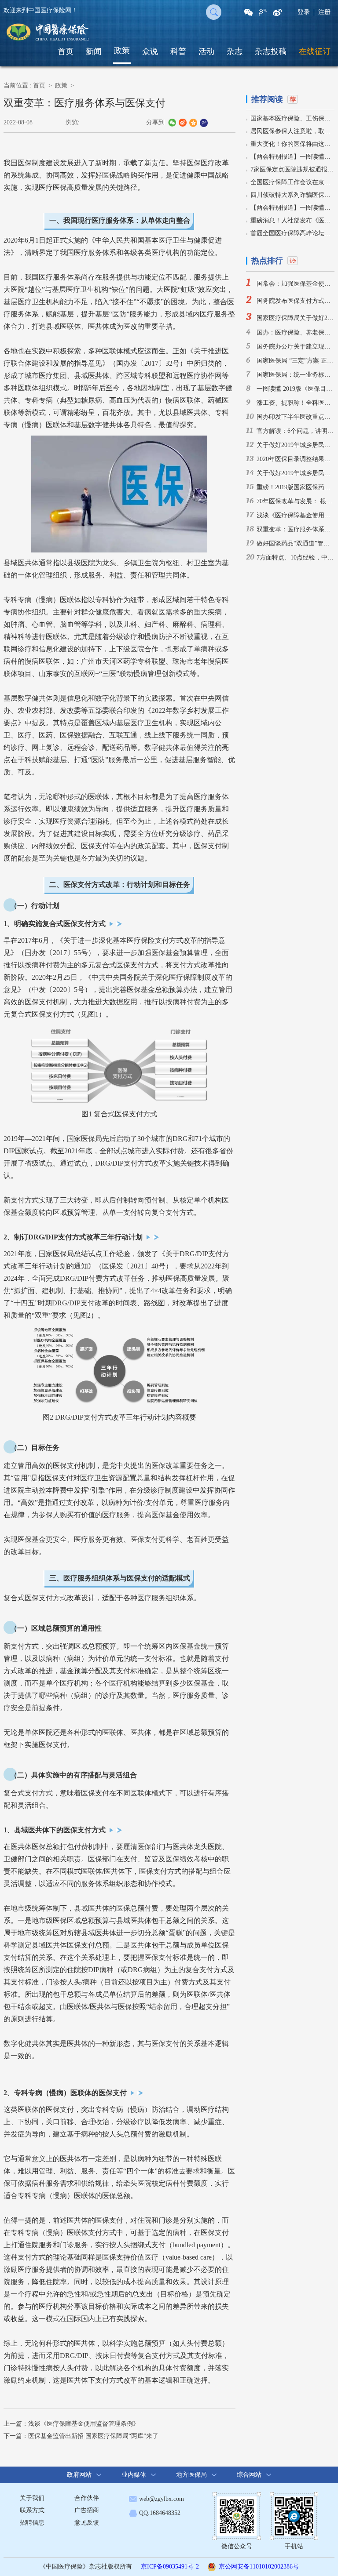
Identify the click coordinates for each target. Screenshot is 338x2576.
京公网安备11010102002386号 (259, 2567)
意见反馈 (87, 2523)
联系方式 (32, 2510)
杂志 (235, 51)
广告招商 (87, 2510)
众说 (150, 51)
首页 (66, 51)
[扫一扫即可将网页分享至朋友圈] (248, 12)
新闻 (94, 51)
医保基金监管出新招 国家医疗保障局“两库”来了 (93, 2436)
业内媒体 (134, 2475)
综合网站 (249, 2475)
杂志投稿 (271, 51)
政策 (122, 51)
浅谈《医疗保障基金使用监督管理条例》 (84, 2424)
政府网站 (79, 2475)
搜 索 (214, 12)
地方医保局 (191, 2475)
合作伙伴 (87, 2498)
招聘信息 (32, 2523)
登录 (304, 12)
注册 (324, 12)
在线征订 (315, 51)
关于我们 (32, 2498)
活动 (206, 51)
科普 (178, 51)
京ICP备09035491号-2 (170, 2567)
